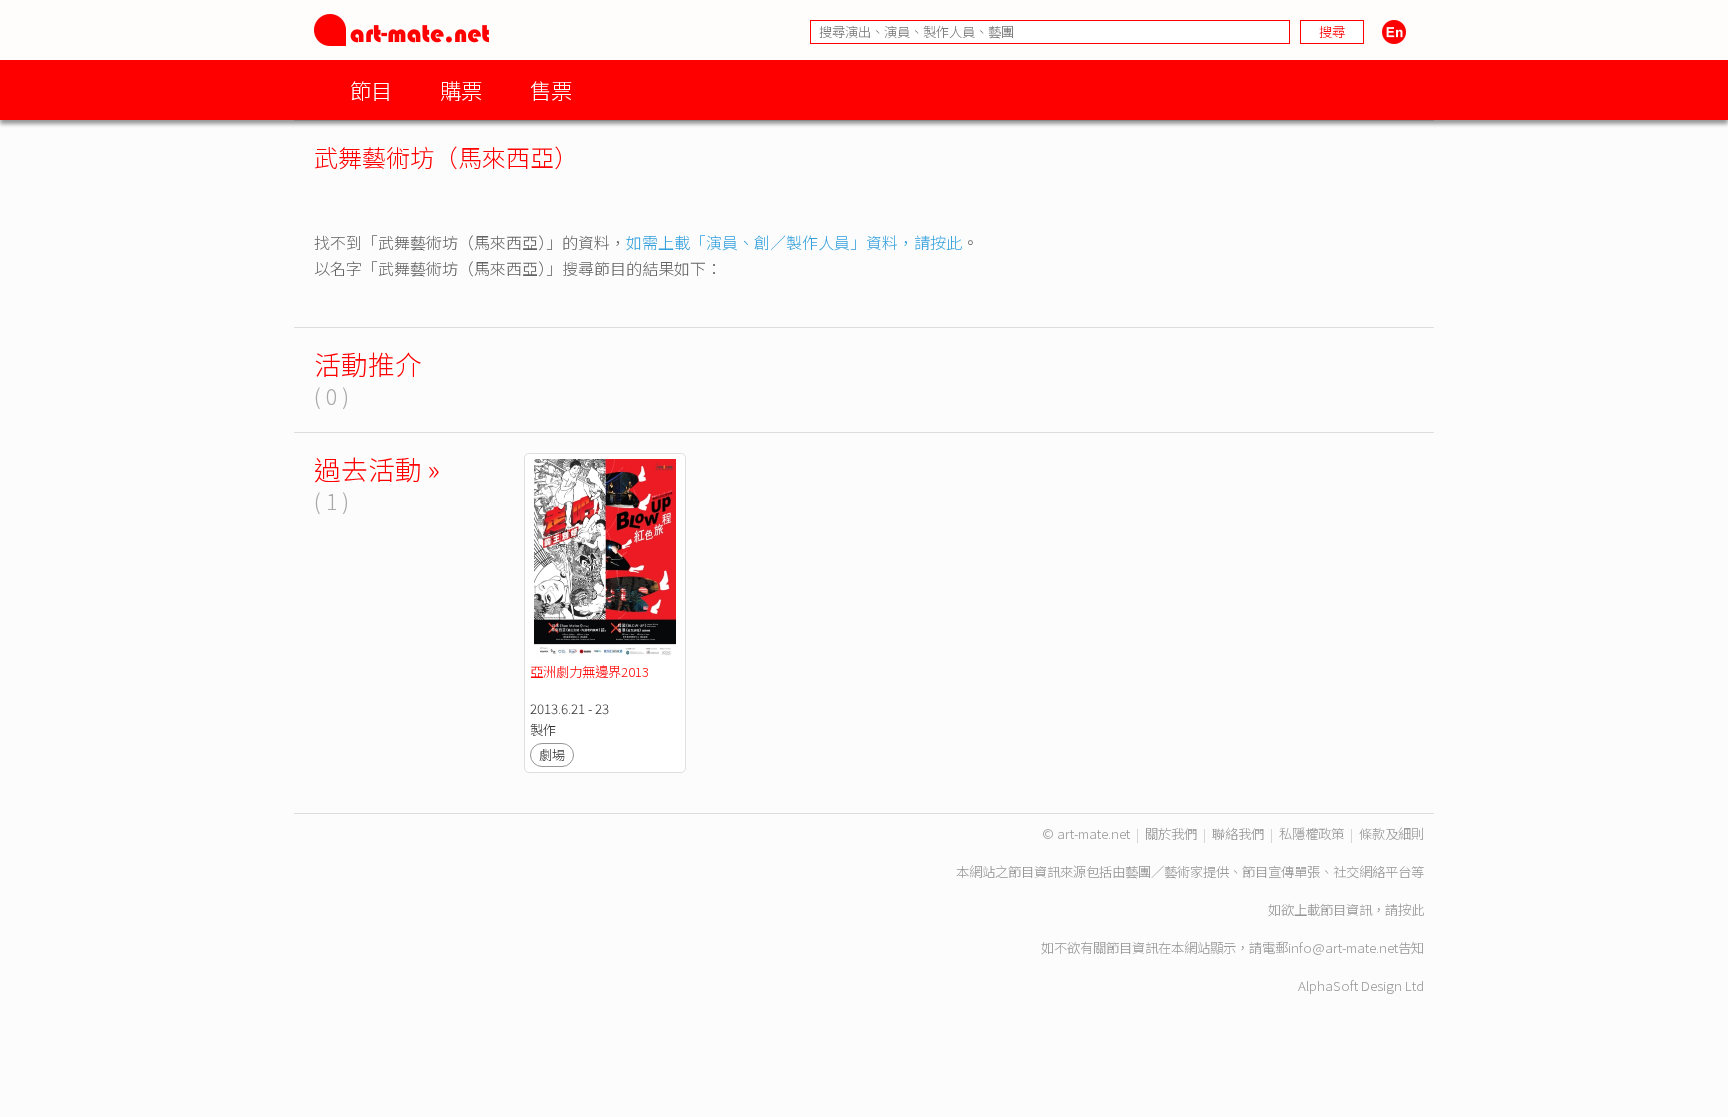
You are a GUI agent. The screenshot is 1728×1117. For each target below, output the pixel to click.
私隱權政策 (1311, 833)
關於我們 (1171, 833)
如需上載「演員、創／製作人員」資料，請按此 (794, 242)
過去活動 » (377, 468)
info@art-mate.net (1343, 947)
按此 (1411, 909)
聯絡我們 (1238, 833)
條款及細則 (1391, 833)
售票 (551, 89)
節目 (371, 89)
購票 (461, 89)
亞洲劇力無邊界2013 (589, 671)
